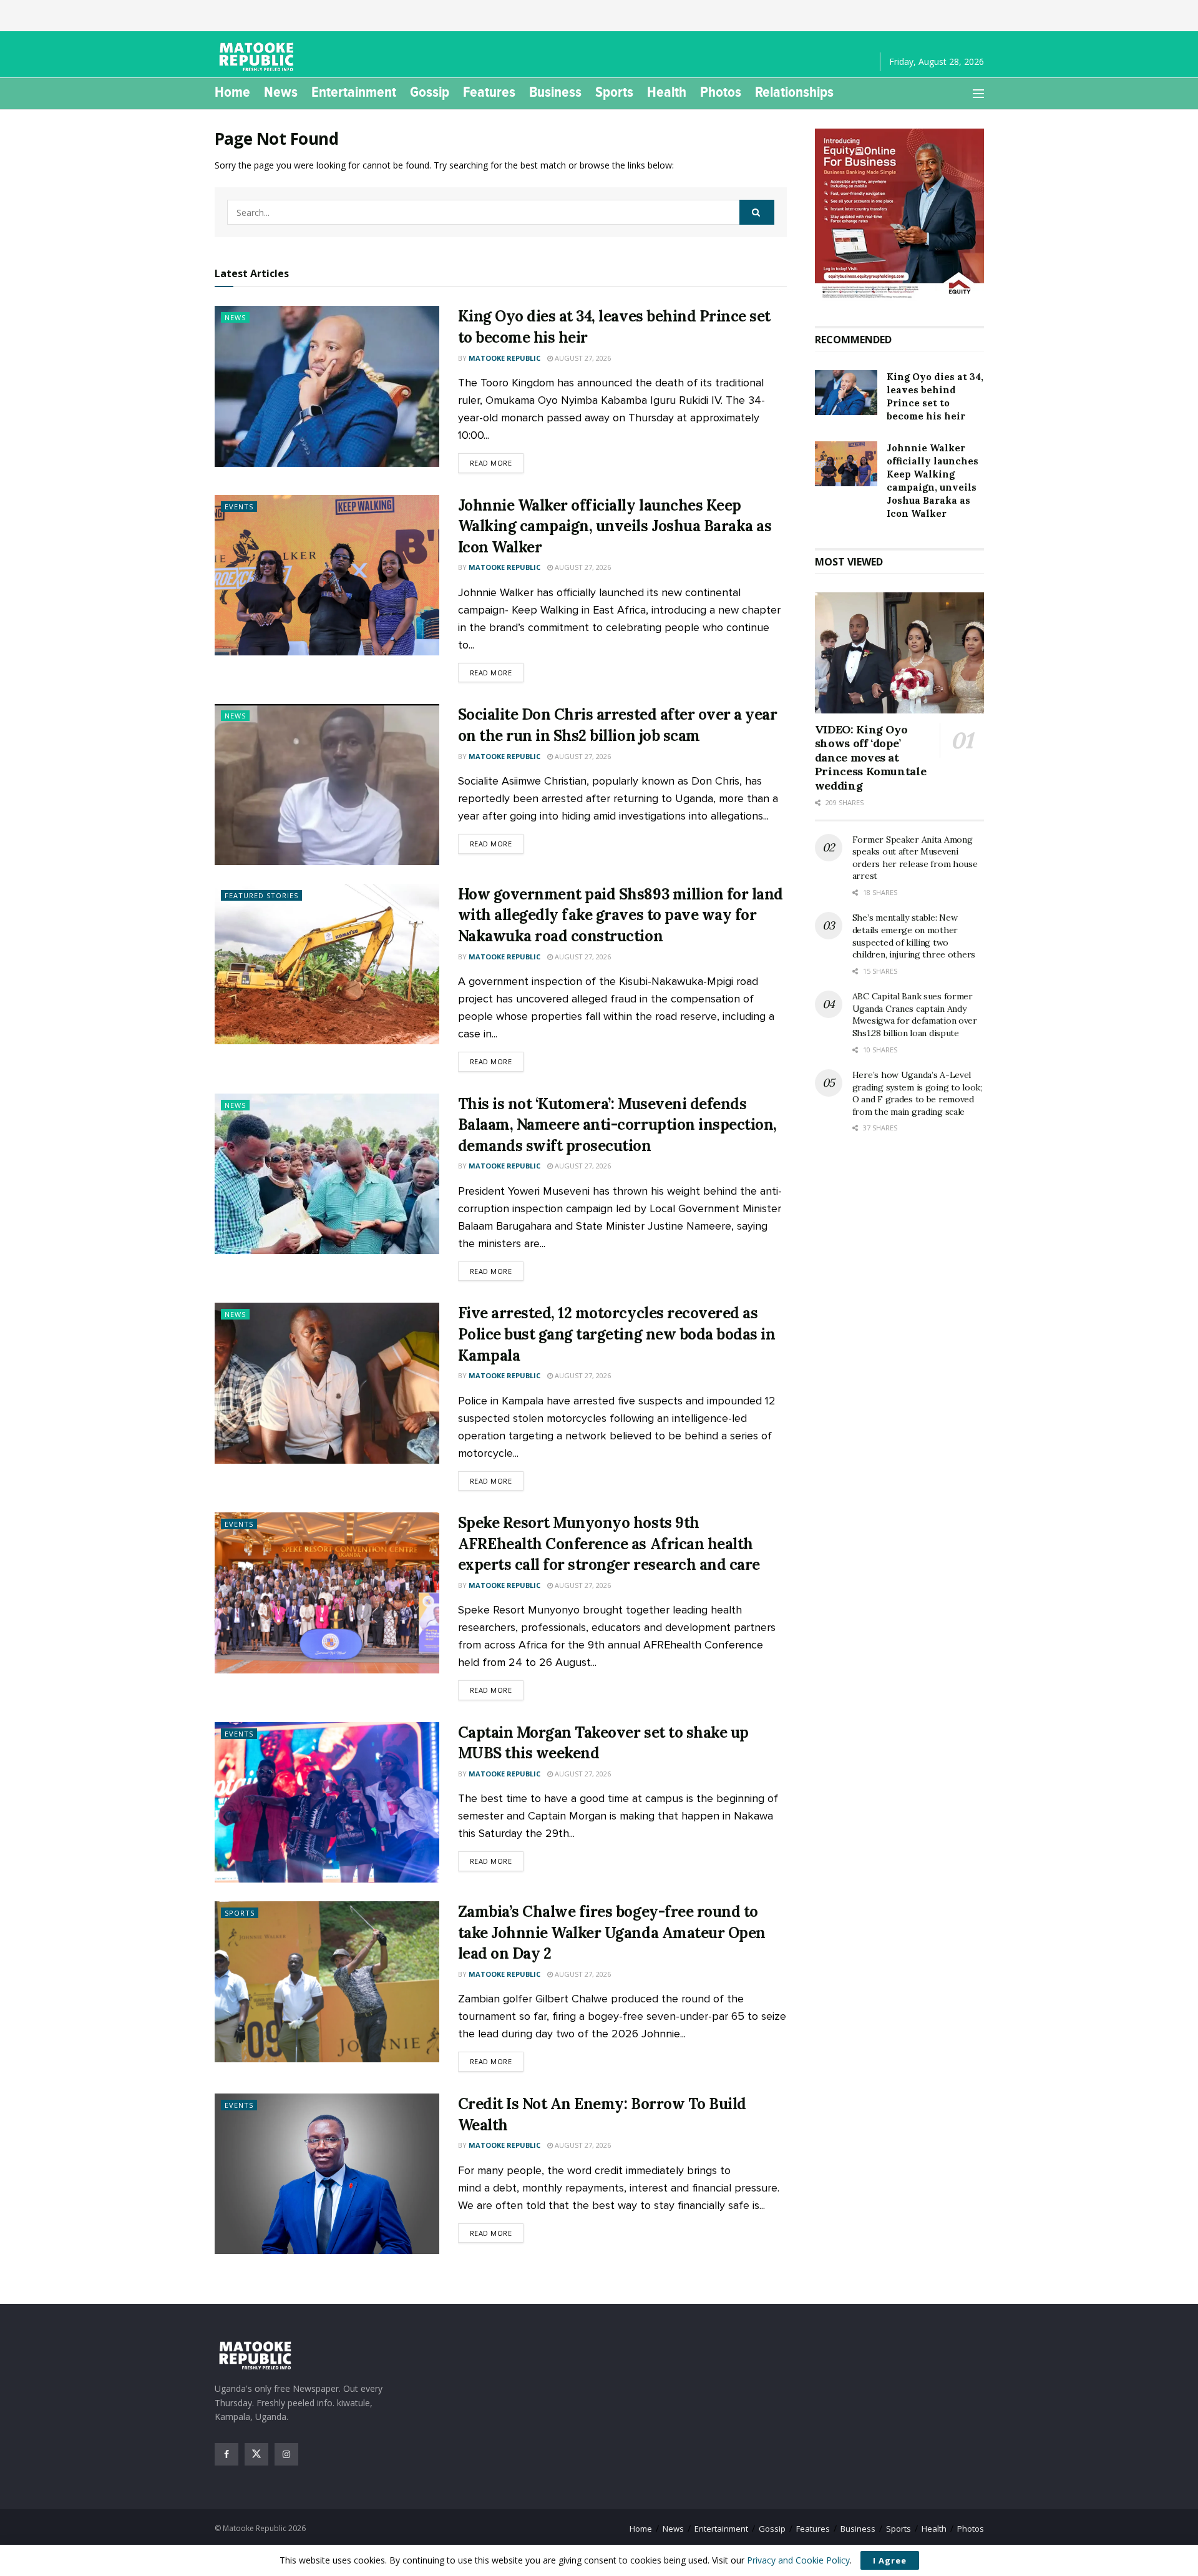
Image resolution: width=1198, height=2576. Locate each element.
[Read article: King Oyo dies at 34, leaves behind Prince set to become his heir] (327, 386)
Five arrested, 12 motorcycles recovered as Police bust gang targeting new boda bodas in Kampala (617, 1334)
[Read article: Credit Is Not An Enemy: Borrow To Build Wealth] (327, 2174)
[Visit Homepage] (258, 57)
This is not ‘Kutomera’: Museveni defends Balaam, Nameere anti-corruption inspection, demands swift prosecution (617, 1125)
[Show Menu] (978, 94)
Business (555, 92)
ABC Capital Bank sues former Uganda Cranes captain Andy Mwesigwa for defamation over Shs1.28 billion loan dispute (915, 1015)
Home (232, 92)
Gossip (430, 92)
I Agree (890, 2560)
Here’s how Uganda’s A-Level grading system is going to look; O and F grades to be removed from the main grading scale (917, 1093)
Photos (721, 92)
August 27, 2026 (582, 358)
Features (489, 92)
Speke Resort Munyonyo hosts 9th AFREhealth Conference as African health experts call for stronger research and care (609, 1544)
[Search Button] (757, 212)
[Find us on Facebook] (226, 2454)
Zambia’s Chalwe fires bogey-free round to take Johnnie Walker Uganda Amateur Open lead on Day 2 (612, 1932)
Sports (614, 92)
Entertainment (354, 92)
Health (667, 92)
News (281, 92)
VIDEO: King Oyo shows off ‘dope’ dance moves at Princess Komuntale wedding (871, 757)
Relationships (794, 92)
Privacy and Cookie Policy (798, 2560)
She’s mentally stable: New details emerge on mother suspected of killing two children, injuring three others (914, 936)
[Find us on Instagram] (286, 2454)
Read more (497, 463)
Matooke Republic (504, 358)
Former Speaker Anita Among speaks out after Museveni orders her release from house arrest (915, 858)
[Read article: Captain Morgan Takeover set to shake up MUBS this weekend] (327, 1802)
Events (239, 507)
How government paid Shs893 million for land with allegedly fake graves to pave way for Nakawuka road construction (621, 915)
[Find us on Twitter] (256, 2454)
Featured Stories (261, 895)
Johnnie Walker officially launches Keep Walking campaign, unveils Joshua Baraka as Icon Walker (615, 526)
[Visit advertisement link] (899, 215)
